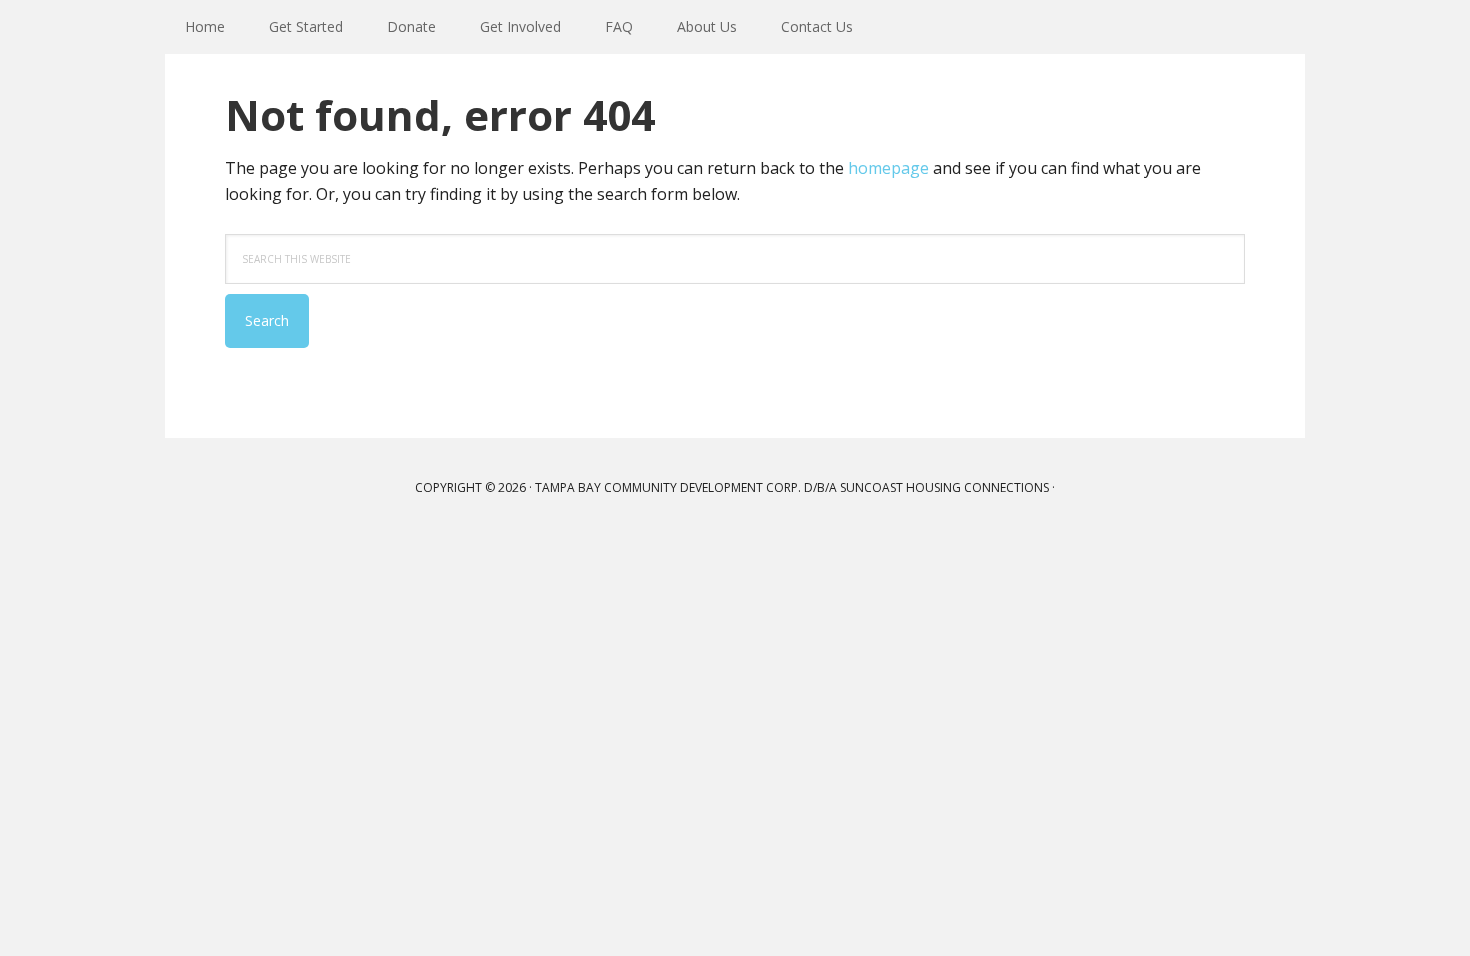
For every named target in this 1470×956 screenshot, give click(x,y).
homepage (888, 168)
